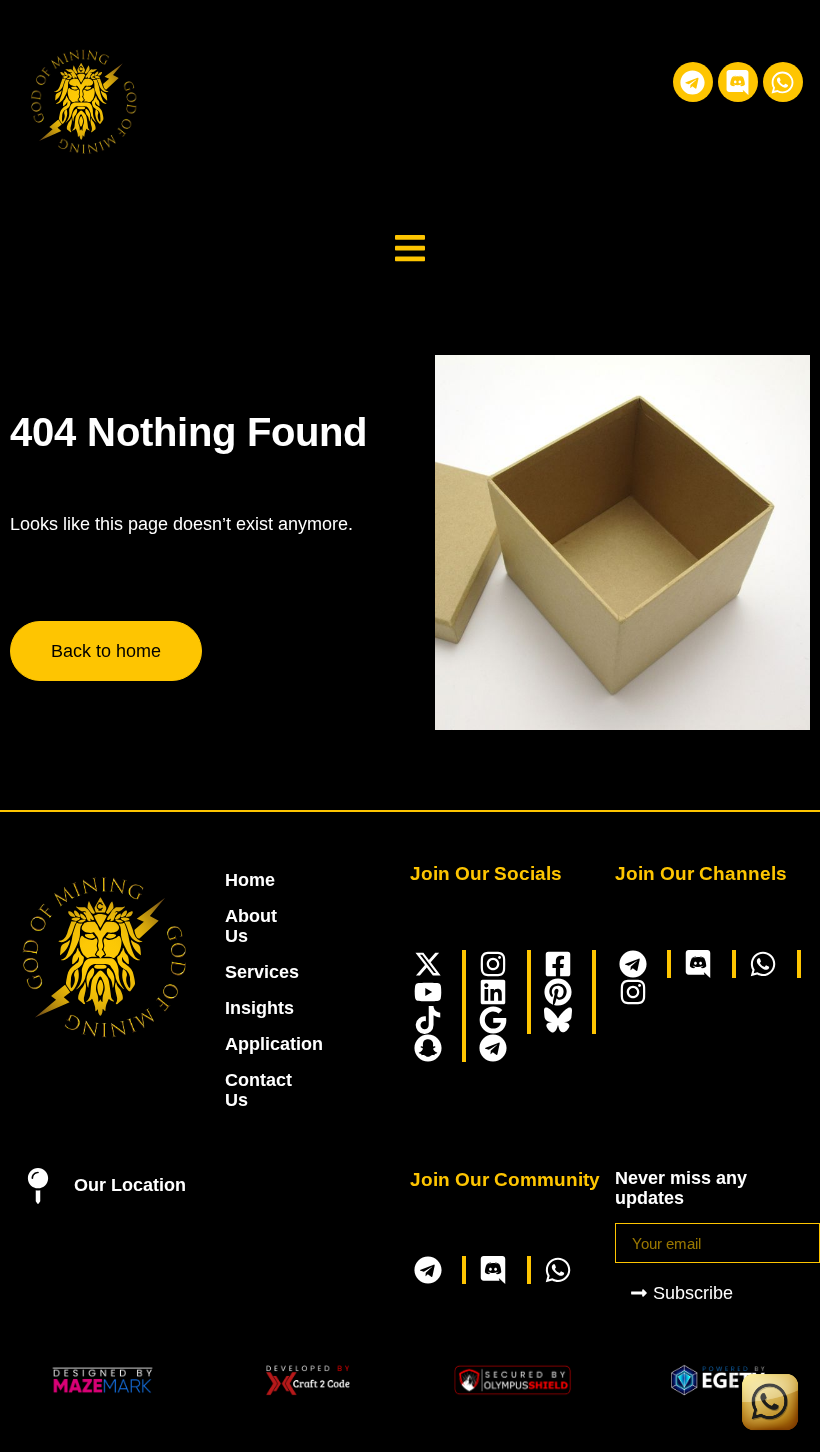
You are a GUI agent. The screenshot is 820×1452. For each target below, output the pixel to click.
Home (235, 880)
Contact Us (235, 1090)
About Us (235, 926)
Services (235, 972)
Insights (235, 1008)
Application (235, 1044)
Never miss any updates (681, 1188)
